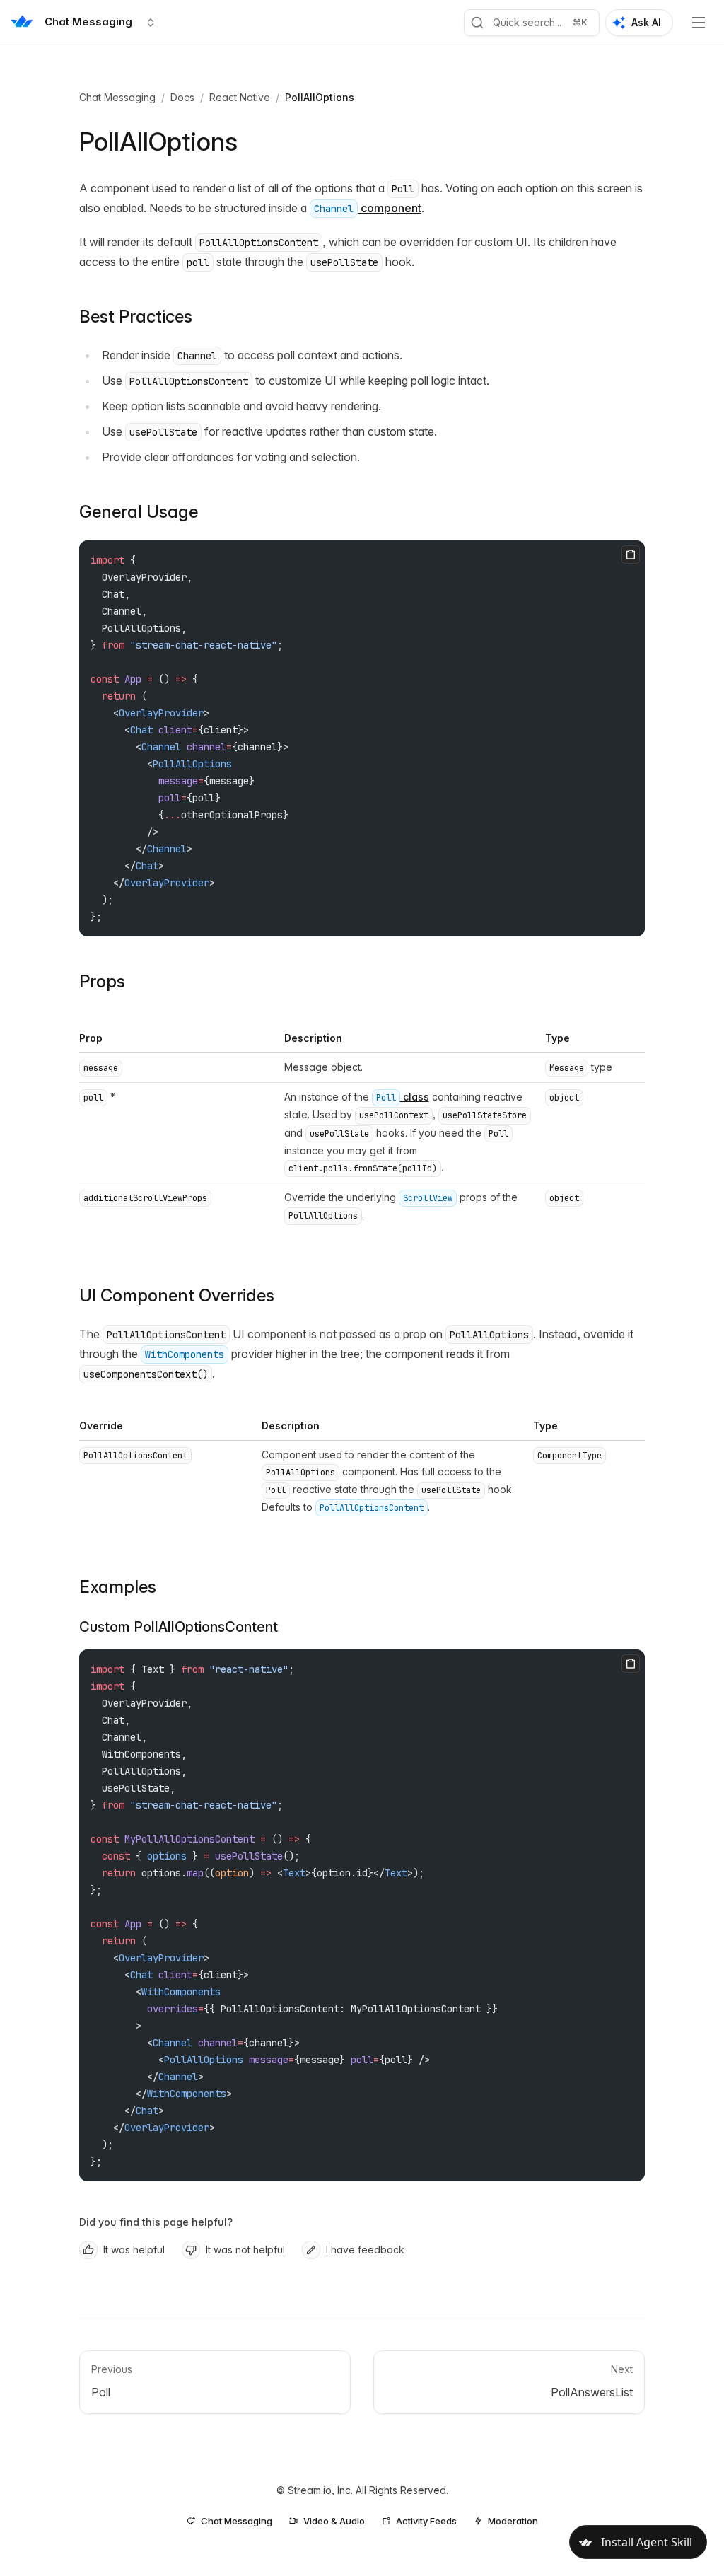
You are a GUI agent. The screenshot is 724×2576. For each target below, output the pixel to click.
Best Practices (136, 317)
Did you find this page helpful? (156, 2222)
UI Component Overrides (177, 1295)
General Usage (139, 512)
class (403, 1097)
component (368, 208)
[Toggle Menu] (699, 23)
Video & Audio (334, 2521)
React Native (240, 97)
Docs (182, 97)
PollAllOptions (320, 97)
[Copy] (631, 555)
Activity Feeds (426, 2521)
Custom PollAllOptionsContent (179, 1627)
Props (102, 981)
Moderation (513, 2521)
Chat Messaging (117, 97)
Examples (118, 1587)
